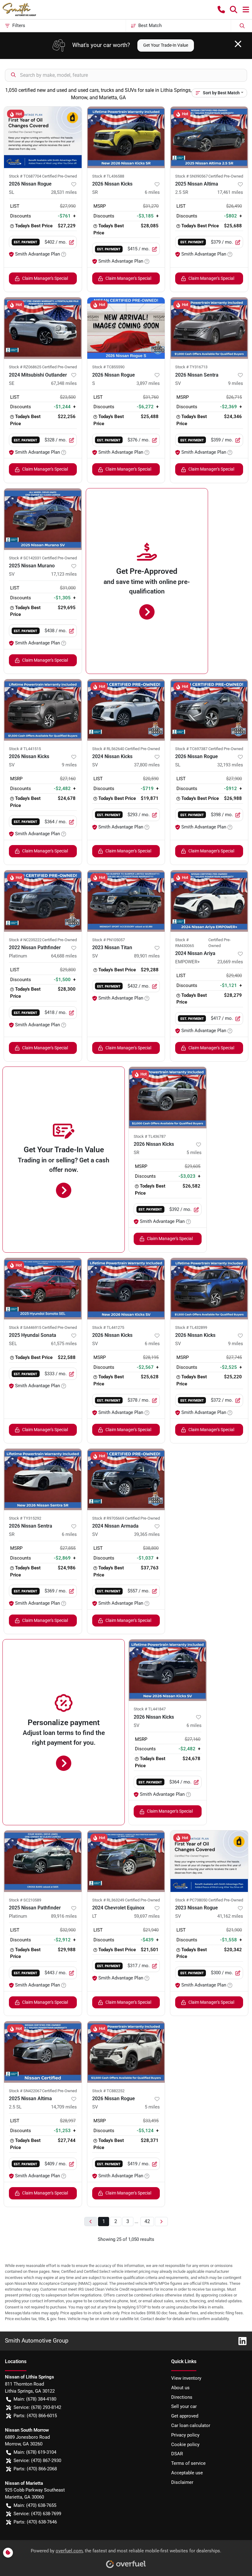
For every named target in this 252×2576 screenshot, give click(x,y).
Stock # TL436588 (108, 176)
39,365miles (147, 1534)
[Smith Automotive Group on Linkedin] (240, 2341)
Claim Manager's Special (45, 278)
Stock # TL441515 (25, 749)
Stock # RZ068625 (25, 367)
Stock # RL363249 (108, 1900)
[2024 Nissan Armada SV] (126, 1479)
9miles (236, 383)
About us (180, 2388)
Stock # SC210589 (25, 1900)
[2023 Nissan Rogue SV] (209, 1861)
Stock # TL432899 (191, 1327)
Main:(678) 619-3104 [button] (35, 2452)
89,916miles (64, 1916)
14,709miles (64, 2107)
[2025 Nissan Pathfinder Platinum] (43, 1861)
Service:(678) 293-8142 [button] (37, 2407)
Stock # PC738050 (191, 1900)
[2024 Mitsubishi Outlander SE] (43, 328)
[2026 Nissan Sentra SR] (43, 1479)
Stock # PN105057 (108, 940)
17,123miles (64, 574)
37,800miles (147, 765)
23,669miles (230, 962)
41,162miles (230, 1916)
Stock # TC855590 (108, 367)
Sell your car (184, 2406)
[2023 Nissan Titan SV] (126, 901)
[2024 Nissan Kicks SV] (126, 710)
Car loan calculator (191, 2425)
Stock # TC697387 (191, 749)
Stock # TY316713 (191, 367)
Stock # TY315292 (25, 1518)
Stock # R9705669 (108, 1518)
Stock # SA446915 (25, 1327)
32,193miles (230, 765)
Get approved (185, 2416)
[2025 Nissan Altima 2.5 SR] (209, 137)
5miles (194, 1153)
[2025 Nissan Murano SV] (43, 519)
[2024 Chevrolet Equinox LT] (126, 1861)
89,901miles (147, 956)
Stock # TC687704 (25, 176)
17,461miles (230, 192)
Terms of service (188, 2463)
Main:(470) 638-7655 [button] (35, 2505)
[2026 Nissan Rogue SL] (43, 137)
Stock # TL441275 (108, 1327)
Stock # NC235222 (25, 940)
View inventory (186, 2378)
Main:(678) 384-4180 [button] (35, 2399)
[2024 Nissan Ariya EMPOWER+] (209, 901)
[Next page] (161, 2222)
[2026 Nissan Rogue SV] (126, 2052)
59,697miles (147, 1916)
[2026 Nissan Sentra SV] (209, 328)
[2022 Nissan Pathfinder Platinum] (43, 901)
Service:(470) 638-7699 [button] (37, 2514)
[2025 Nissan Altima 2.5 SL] (43, 2052)
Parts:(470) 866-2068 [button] (35, 2469)
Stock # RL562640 (108, 749)
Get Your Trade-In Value (166, 45)
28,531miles (64, 192)
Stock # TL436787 (150, 1136)
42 (147, 2221)
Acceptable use (187, 2473)
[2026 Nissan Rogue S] (126, 328)
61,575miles (64, 1344)
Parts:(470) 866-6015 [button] (35, 2416)
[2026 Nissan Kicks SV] (43, 710)
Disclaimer (182, 2482)
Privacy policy (185, 2435)
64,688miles (64, 956)
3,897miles (148, 383)
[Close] (238, 44)
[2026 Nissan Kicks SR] (126, 137)
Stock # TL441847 (150, 1709)
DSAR (177, 2454)
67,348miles (64, 383)
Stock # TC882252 (108, 2091)
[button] (221, 10)
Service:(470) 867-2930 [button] (37, 2461)
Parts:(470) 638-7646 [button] (35, 2522)
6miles (152, 192)
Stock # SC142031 (25, 558)
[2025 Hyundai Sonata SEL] (43, 1289)
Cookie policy (185, 2445)
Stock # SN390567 (191, 176)
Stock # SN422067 (25, 2091)
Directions (182, 2397)
